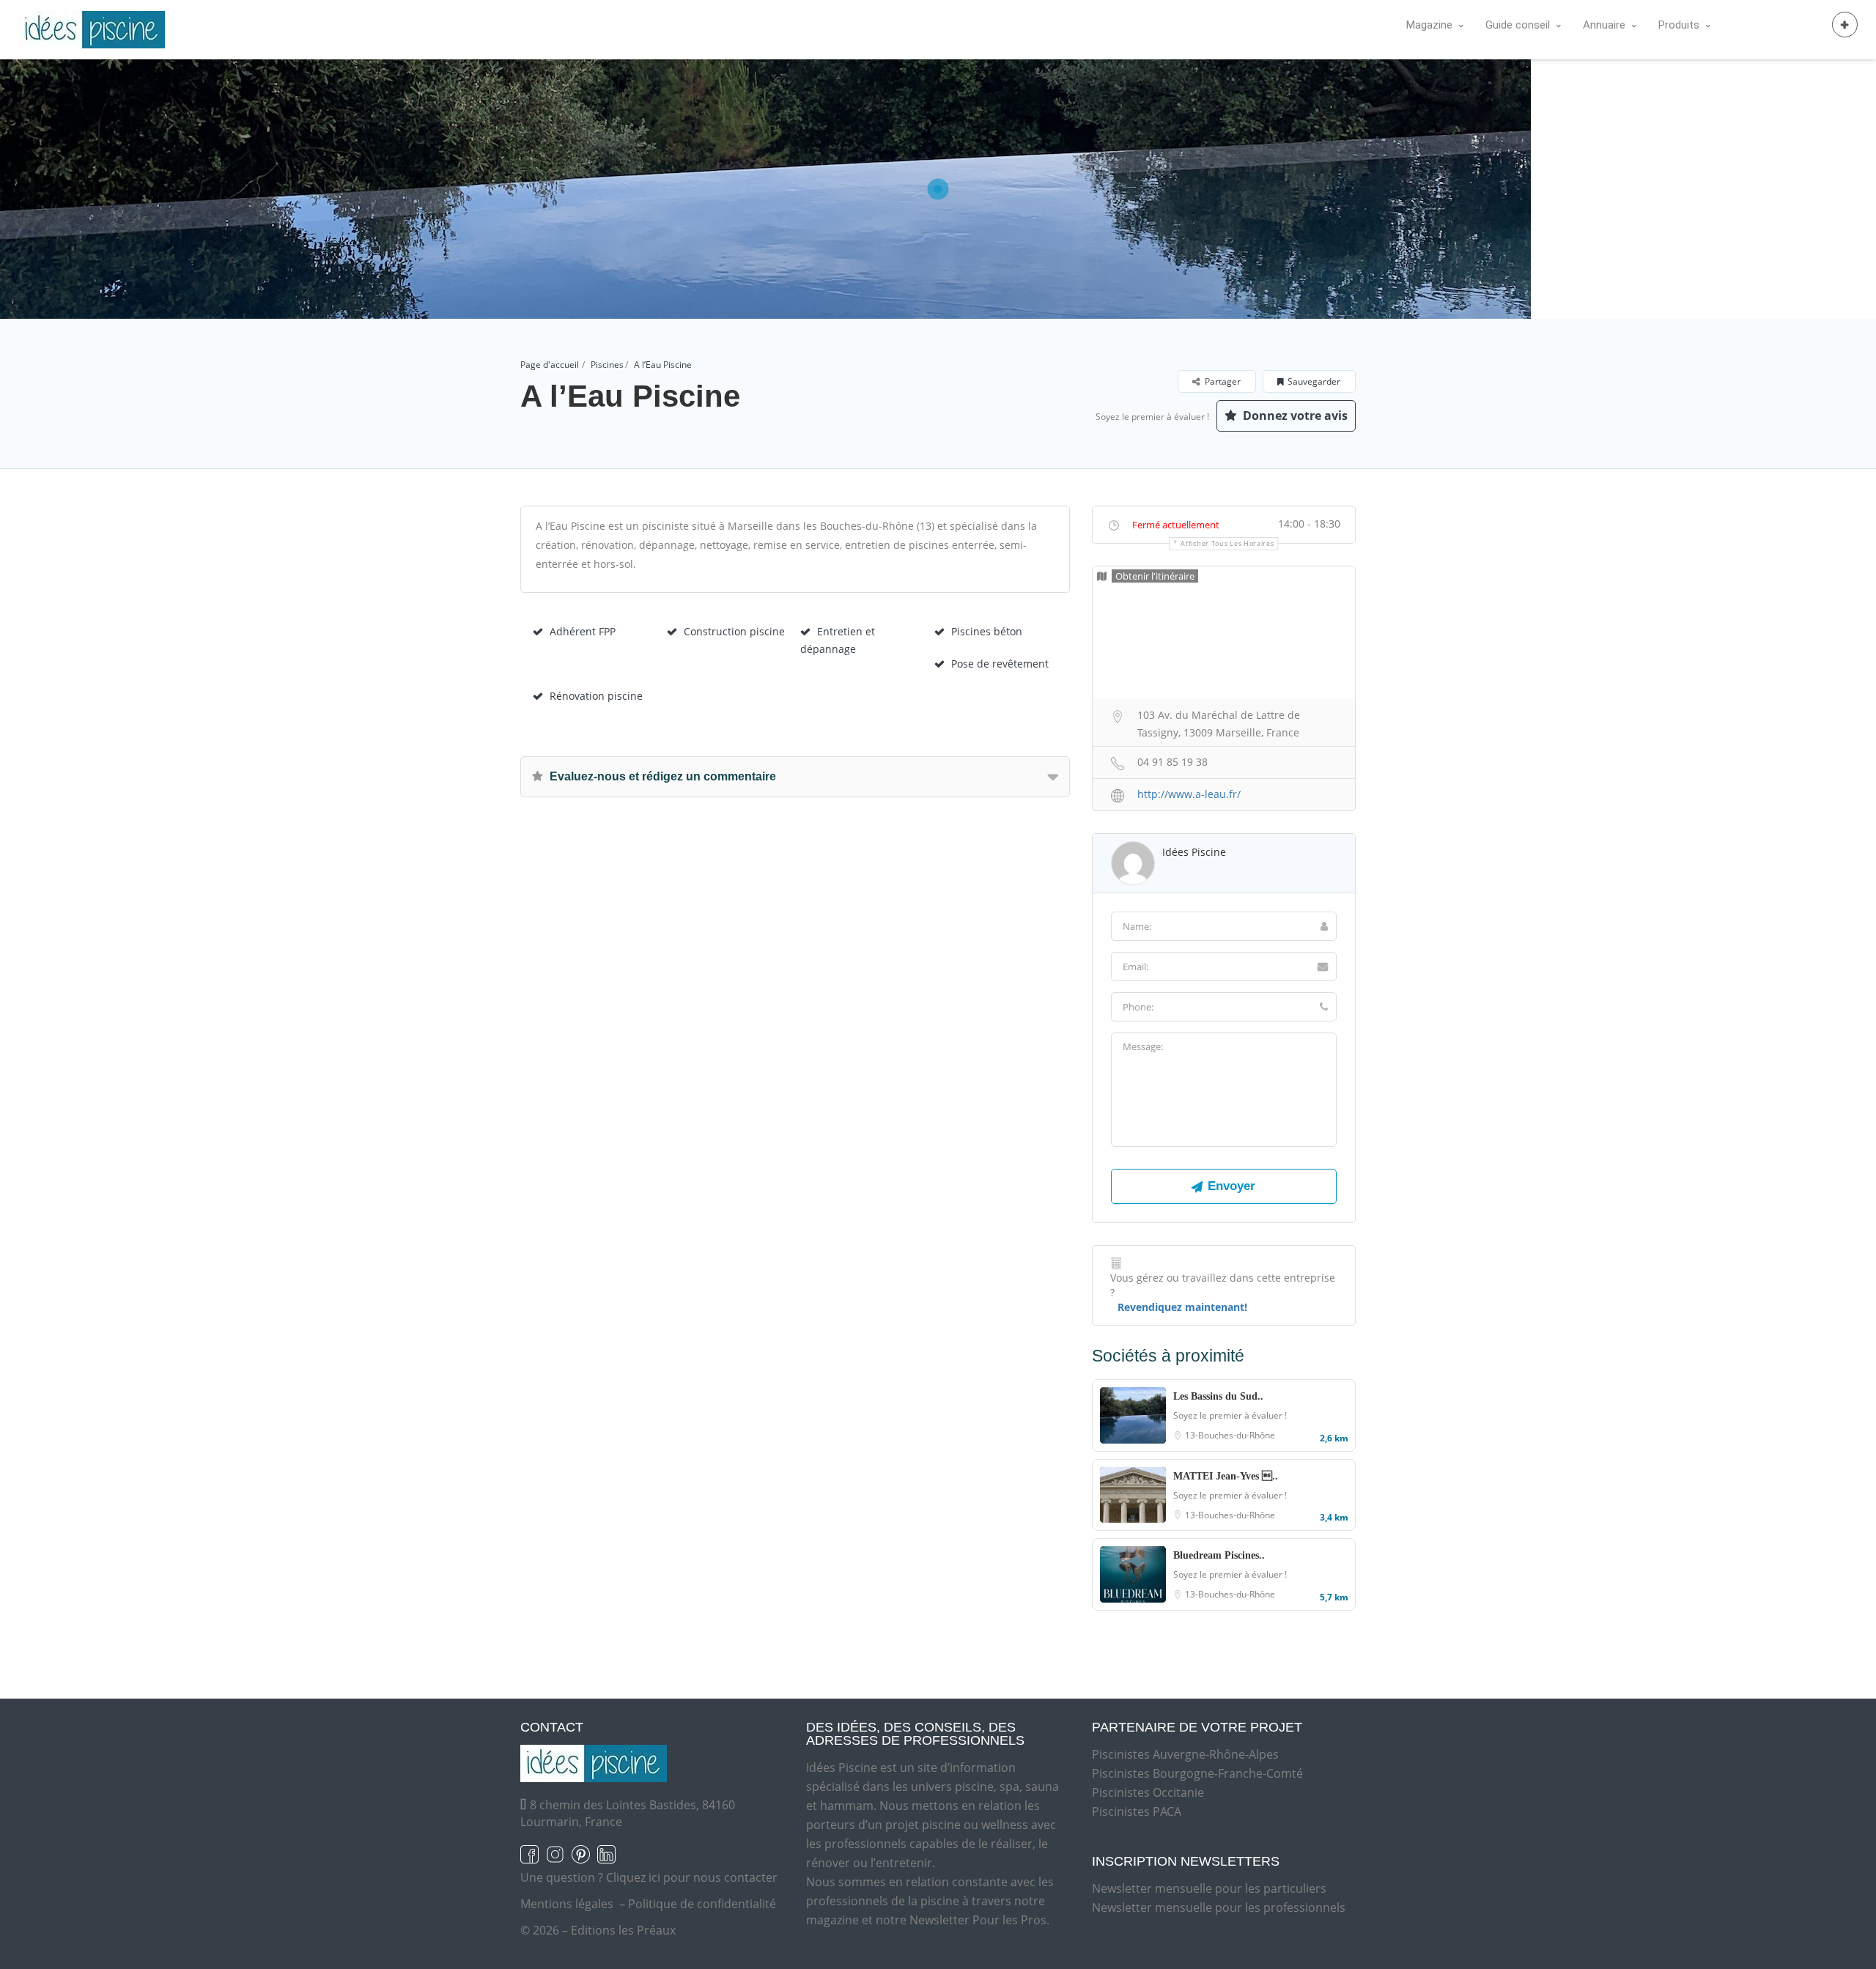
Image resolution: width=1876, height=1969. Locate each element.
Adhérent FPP (583, 631)
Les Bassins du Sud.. (1218, 1396)
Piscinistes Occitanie (1148, 1792)
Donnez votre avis (1294, 415)
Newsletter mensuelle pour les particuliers (1209, 1888)
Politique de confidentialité (702, 1904)
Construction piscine (734, 631)
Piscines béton (987, 631)
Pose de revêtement (1000, 664)
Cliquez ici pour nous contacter (692, 1877)
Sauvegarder (1314, 381)
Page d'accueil (550, 365)
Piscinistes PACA (1137, 1811)
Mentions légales (567, 1904)
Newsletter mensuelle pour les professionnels (1219, 1907)
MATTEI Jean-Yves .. (1226, 1476)
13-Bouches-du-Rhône (1230, 1435)
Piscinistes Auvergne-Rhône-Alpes (1185, 1754)
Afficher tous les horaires (1227, 543)
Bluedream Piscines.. (1219, 1555)
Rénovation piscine (596, 696)
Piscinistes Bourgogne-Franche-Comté (1197, 1773)
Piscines (607, 365)
